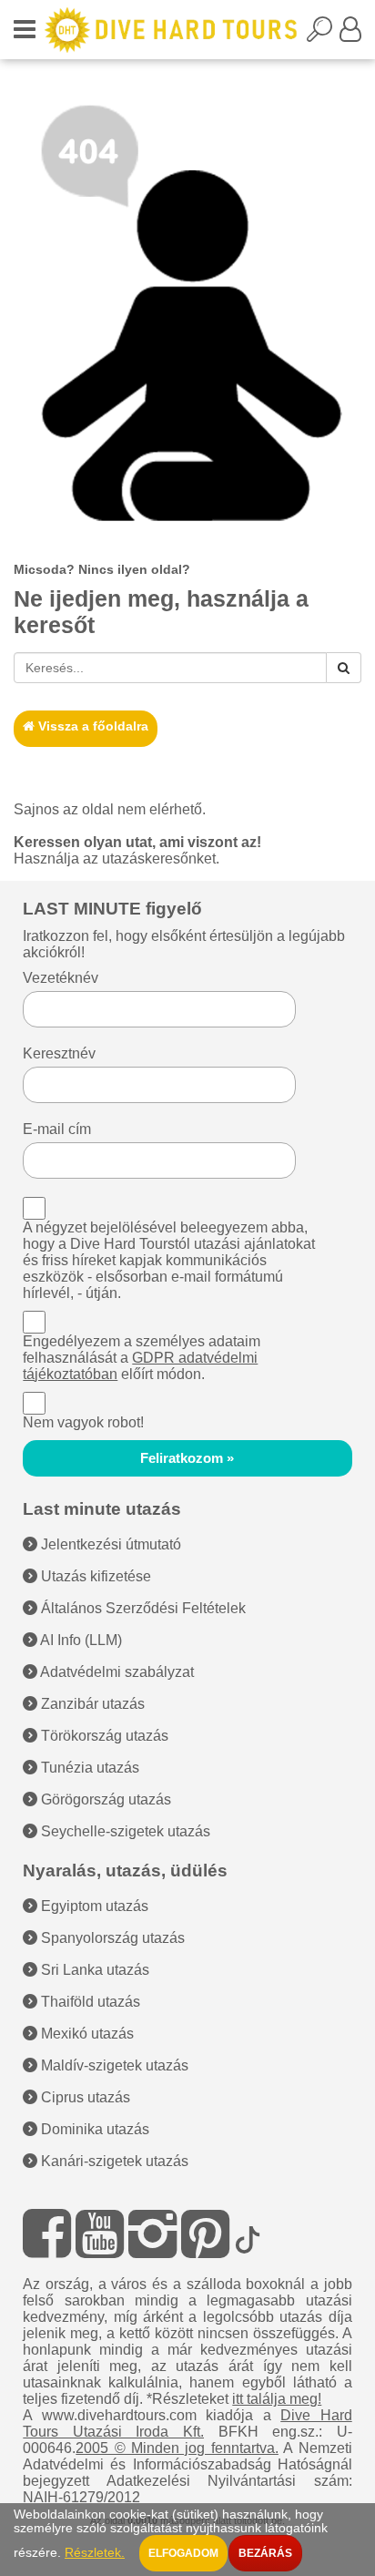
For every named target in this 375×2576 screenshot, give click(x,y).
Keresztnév (59, 1053)
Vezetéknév (61, 978)
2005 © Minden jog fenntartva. (177, 2448)
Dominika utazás (93, 2129)
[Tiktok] (248, 2234)
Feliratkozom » (187, 1458)
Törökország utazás (103, 1736)
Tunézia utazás (88, 1768)
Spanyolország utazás (111, 1938)
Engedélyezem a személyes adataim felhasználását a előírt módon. (142, 1358)
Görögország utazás (104, 1799)
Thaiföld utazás (89, 2002)
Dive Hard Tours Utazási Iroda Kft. (187, 2423)
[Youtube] (100, 2234)
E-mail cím (57, 1129)
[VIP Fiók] (350, 35)
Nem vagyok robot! (83, 1422)
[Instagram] (152, 2234)
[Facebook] (47, 2234)
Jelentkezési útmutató (109, 1544)
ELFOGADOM (183, 2553)
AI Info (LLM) (80, 1640)
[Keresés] (344, 668)
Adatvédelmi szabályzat (116, 1672)
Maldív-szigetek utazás (113, 2065)
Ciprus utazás (84, 2097)
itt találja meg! (277, 2399)
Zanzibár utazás (91, 1704)
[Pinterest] (205, 2234)
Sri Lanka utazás (93, 1970)
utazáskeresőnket (159, 859)
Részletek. (95, 2553)
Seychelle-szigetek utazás (124, 1831)
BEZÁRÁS (265, 2553)
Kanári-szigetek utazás (113, 2161)
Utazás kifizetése (94, 1576)
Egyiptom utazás (93, 1906)
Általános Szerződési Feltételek (142, 1608)
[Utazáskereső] (323, 35)
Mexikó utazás (86, 2034)
